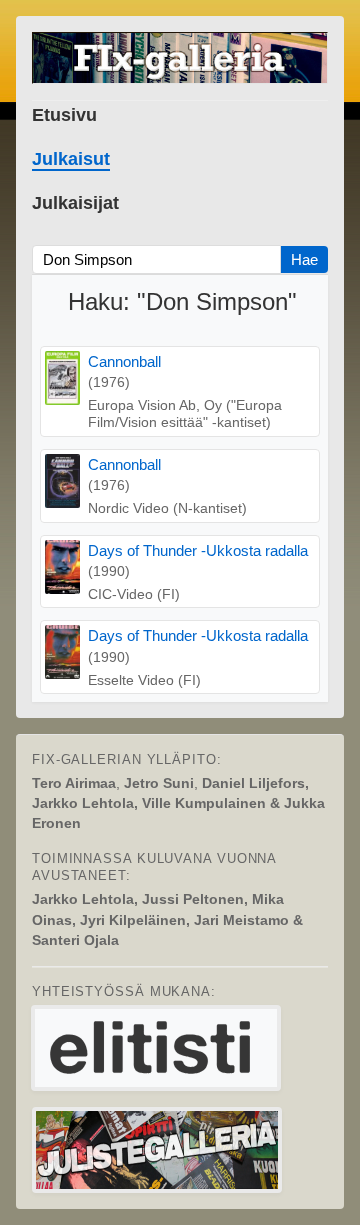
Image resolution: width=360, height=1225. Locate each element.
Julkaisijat (75, 203)
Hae (304, 259)
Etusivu (64, 115)
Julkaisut (71, 159)
